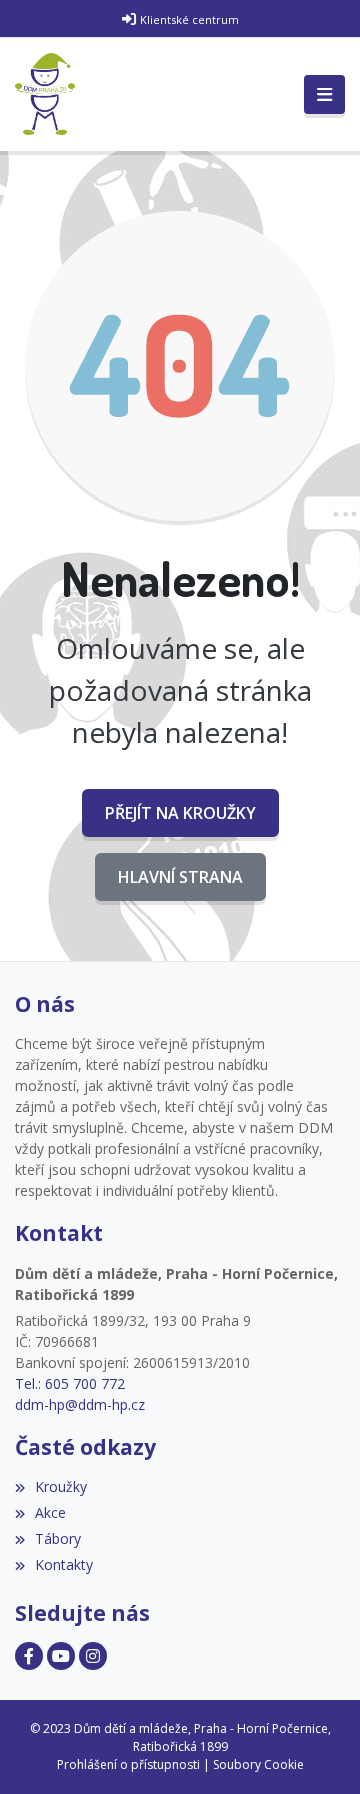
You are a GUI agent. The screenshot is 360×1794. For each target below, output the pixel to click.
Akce (50, 1512)
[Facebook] (29, 1656)
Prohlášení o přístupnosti (128, 1764)
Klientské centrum (189, 19)
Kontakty (64, 1564)
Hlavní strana (180, 877)
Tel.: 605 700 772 (70, 1383)
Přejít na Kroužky (180, 813)
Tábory (58, 1538)
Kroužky (61, 1486)
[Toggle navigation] (324, 95)
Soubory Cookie (258, 1764)
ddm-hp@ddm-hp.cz (80, 1404)
